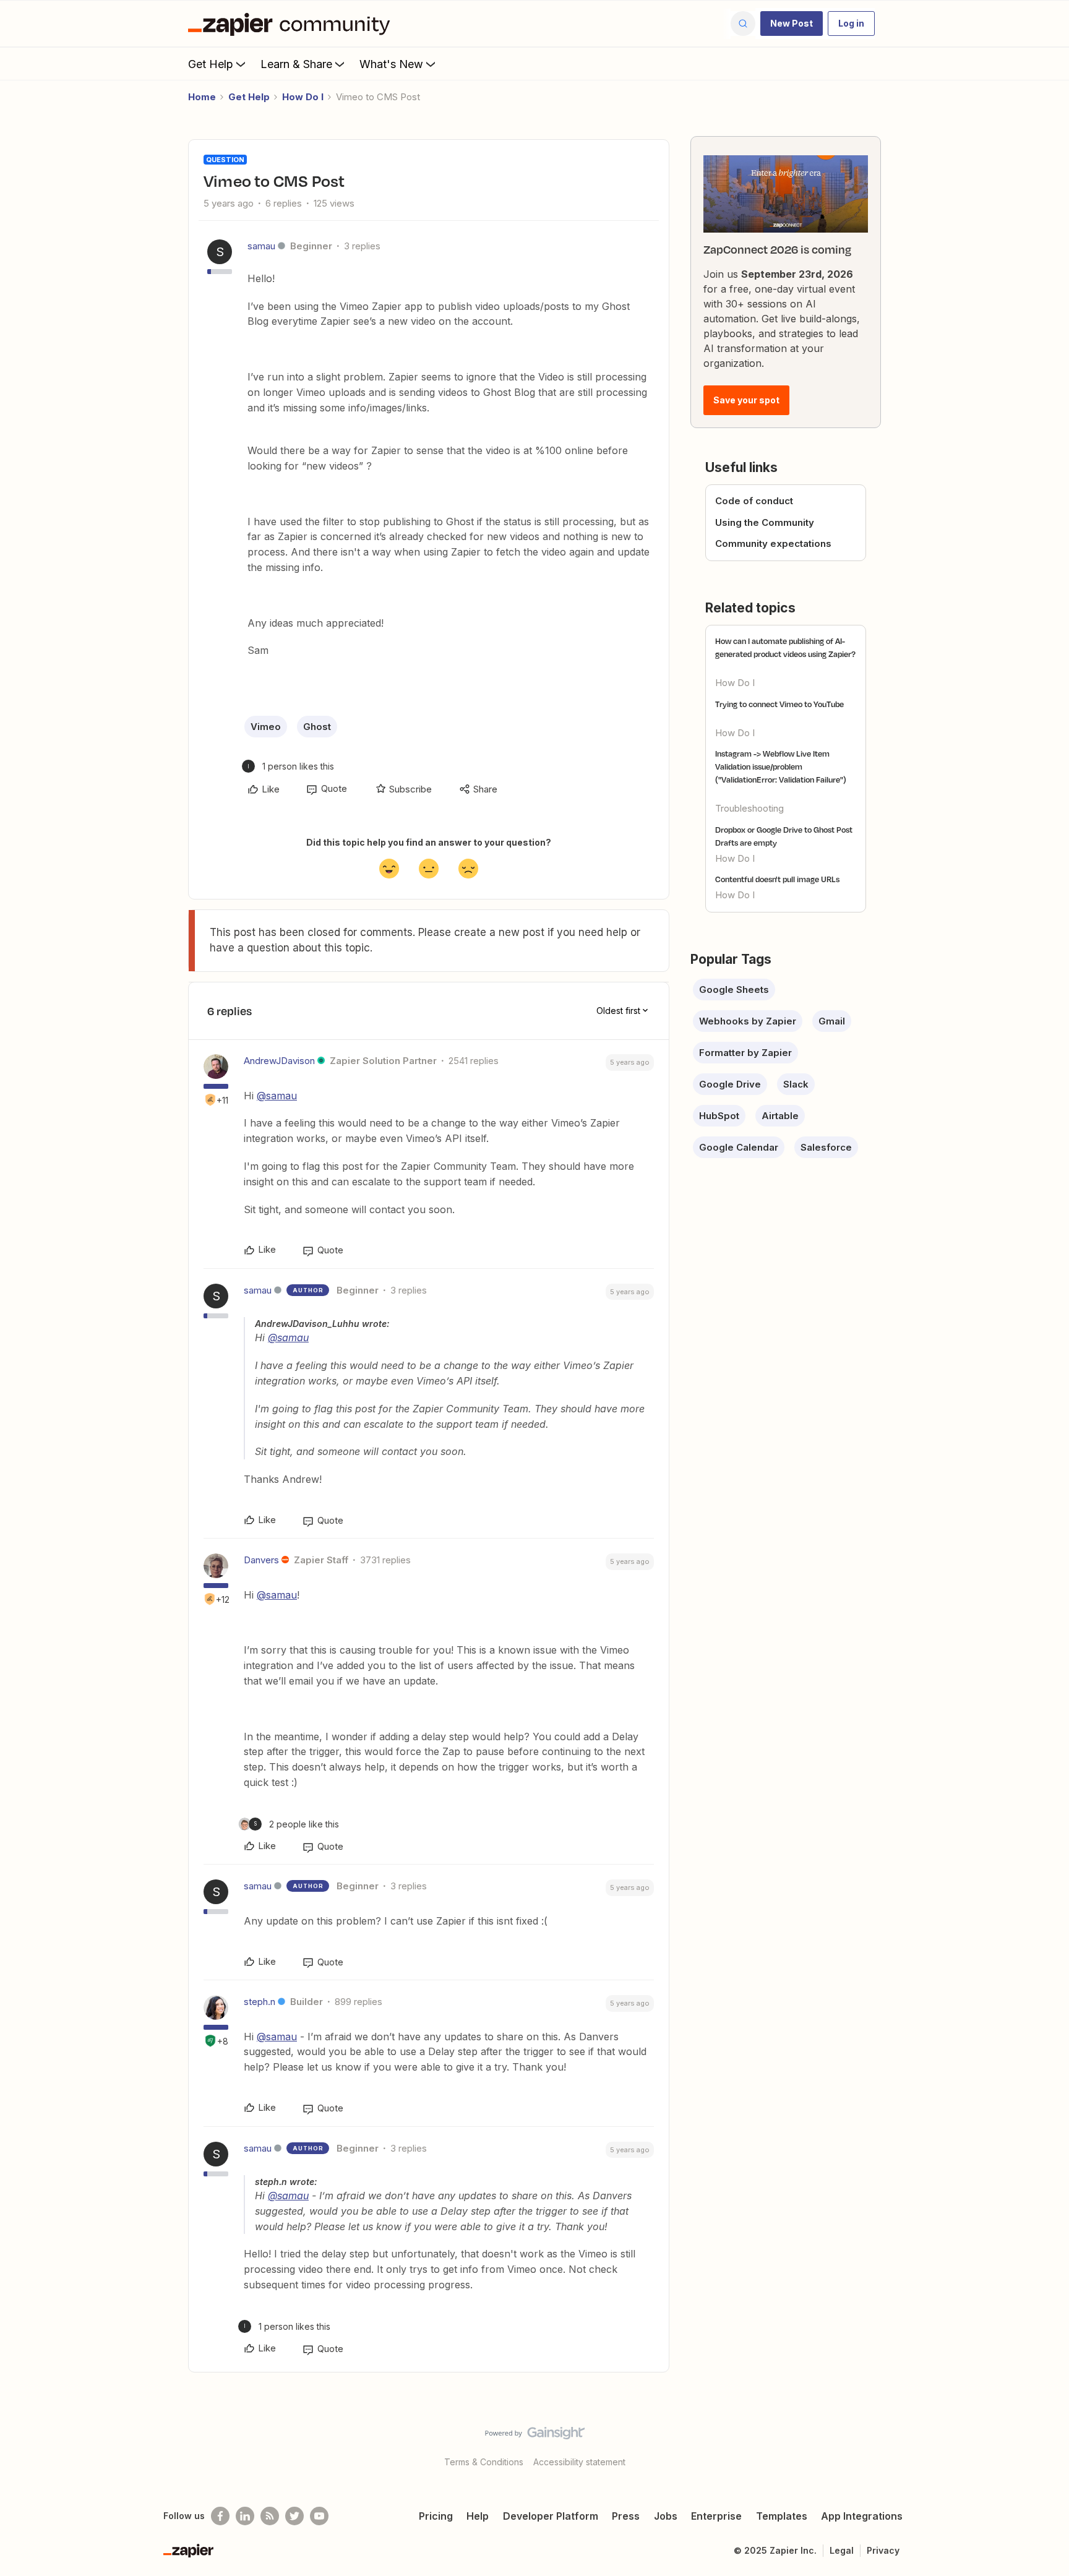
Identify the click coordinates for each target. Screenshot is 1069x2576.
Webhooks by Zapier (748, 1021)
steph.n (260, 2002)
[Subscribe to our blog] (270, 2516)
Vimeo (266, 727)
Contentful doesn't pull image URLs (777, 879)
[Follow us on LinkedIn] (245, 2516)
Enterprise (716, 2516)
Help (478, 2516)
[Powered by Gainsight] (535, 2436)
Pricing (436, 2516)
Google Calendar (739, 1147)
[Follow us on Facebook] (220, 2516)
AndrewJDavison (279, 1061)
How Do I (303, 97)
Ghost (317, 727)
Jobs (666, 2516)
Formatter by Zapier (745, 1053)
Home (202, 97)
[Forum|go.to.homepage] (292, 24)
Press (626, 2516)
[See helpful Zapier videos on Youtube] (319, 2516)
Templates (782, 2516)
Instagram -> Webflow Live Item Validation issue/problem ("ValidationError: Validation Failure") (781, 766)
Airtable (780, 1116)
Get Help (211, 64)
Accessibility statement (579, 2462)
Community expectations (773, 543)
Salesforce (826, 1147)
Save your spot (746, 400)
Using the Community (765, 522)
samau (261, 246)
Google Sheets (734, 990)
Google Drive (730, 1084)
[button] (792, 24)
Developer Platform (551, 2516)
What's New (391, 64)
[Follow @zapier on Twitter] (294, 2516)
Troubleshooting (749, 808)
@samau (277, 1096)
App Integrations (862, 2516)
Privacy (883, 2550)
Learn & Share (296, 64)
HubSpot (719, 1116)
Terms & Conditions (484, 2462)
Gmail (832, 1021)
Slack (796, 1084)
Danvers (261, 1560)
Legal (842, 2550)
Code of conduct (754, 501)
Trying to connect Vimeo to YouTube (779, 704)
